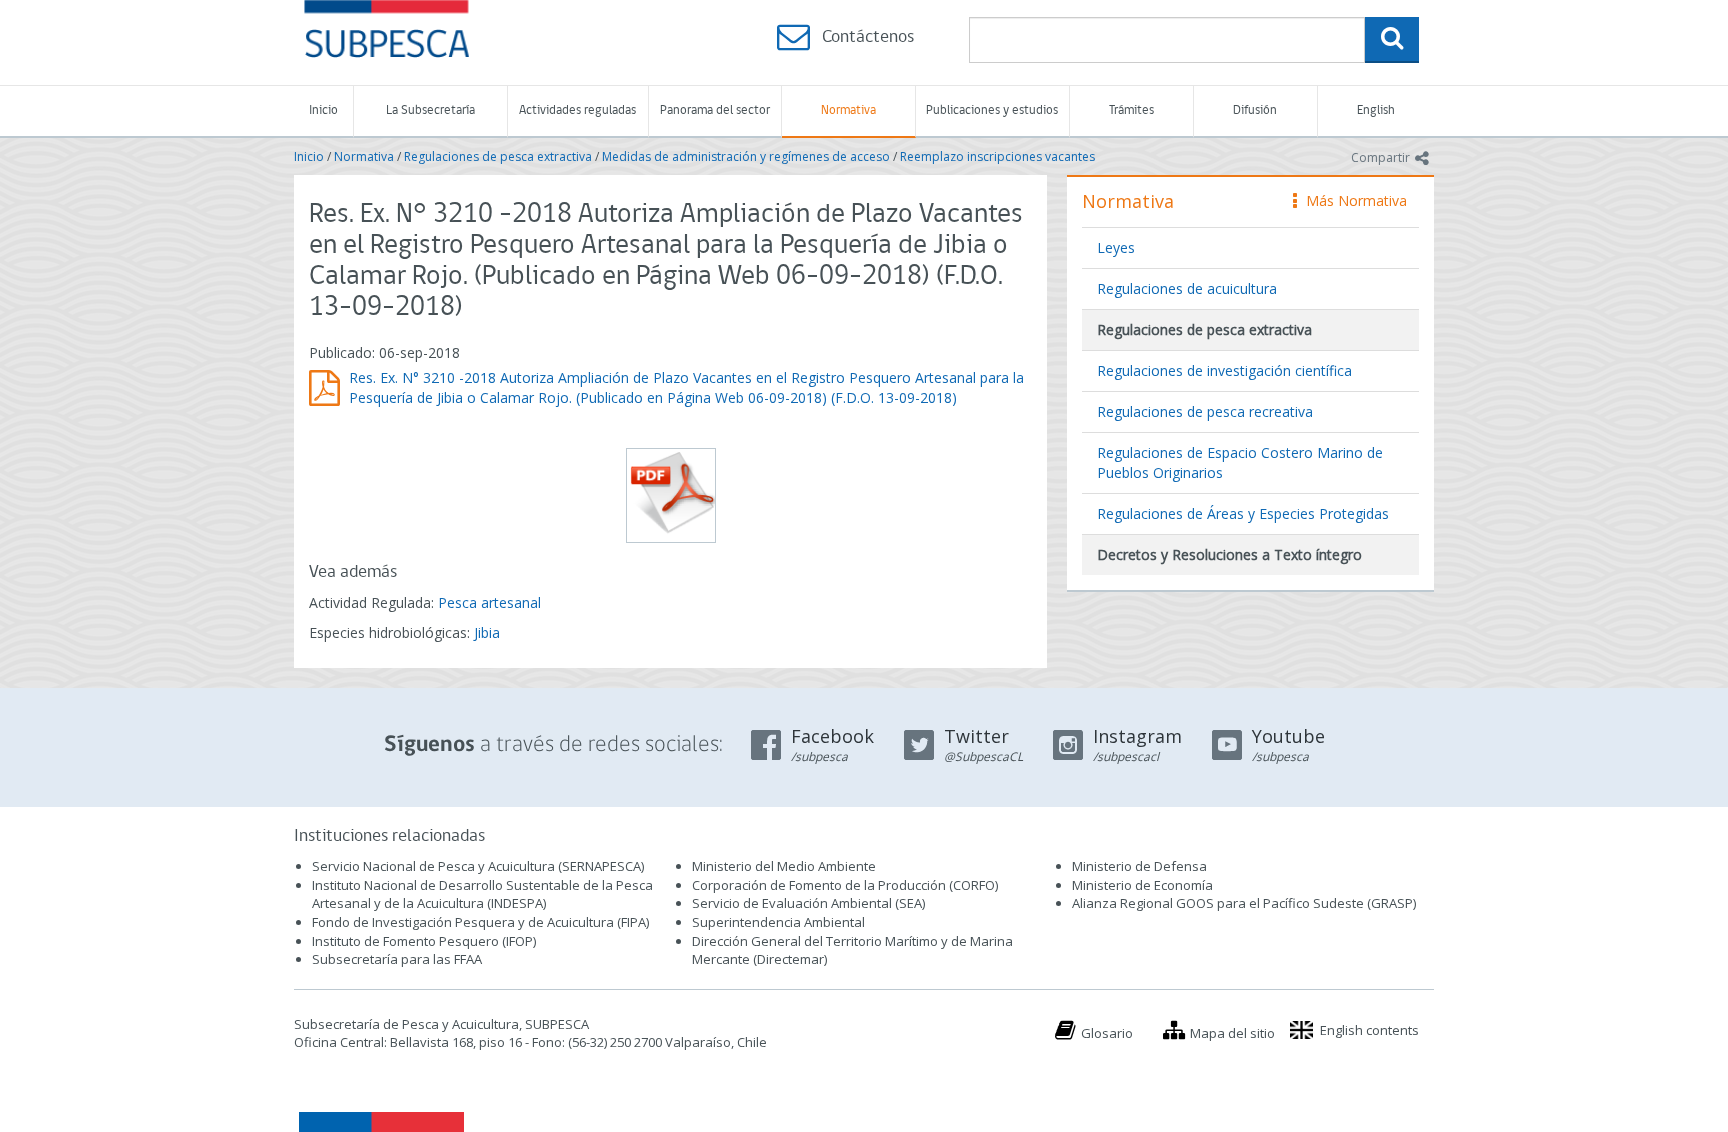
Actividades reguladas (577, 110)
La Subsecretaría (430, 110)
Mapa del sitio (1232, 1033)
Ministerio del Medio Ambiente (784, 866)
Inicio (323, 110)
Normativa (848, 110)
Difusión (1255, 110)
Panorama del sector (715, 110)
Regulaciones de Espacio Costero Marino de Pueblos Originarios (1240, 462)
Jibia (487, 632)
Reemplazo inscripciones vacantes (997, 156)
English (1376, 110)
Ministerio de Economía (1142, 885)
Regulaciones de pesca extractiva (498, 156)
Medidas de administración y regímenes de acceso (746, 156)
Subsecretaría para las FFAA (397, 959)
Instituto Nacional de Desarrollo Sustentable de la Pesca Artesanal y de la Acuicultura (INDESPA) (482, 894)
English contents (1369, 1030)
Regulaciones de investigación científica (1224, 370)
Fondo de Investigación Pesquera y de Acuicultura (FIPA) (480, 922)
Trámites (1131, 110)
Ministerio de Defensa (1139, 866)
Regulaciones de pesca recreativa (1205, 411)
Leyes (1116, 247)
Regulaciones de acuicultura (1187, 288)
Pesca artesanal (489, 602)
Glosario (1107, 1033)
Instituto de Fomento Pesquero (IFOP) (424, 941)
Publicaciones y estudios (992, 110)
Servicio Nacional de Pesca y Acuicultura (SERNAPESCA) (478, 866)
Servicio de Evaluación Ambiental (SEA (807, 903)
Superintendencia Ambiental (778, 922)
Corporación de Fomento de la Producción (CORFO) (845, 885)
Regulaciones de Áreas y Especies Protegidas (1243, 513)
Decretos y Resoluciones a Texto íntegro (1229, 554)
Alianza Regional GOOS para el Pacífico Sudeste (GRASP (1242, 903)
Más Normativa (1351, 200)
